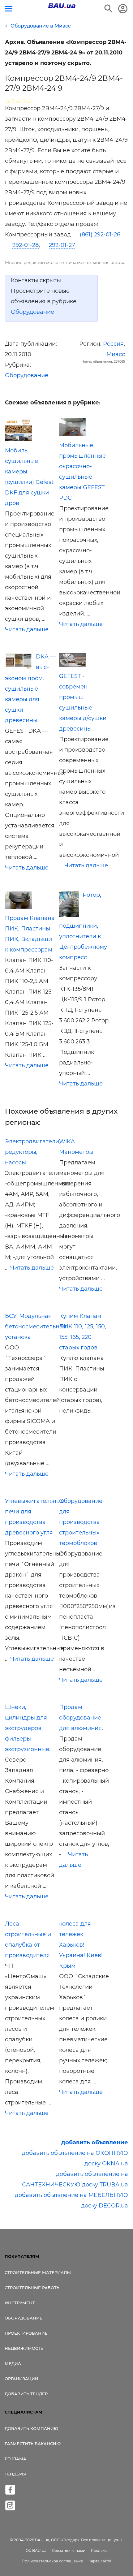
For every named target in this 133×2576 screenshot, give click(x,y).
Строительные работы (33, 2288)
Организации (21, 2379)
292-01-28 (26, 245)
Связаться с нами (69, 2550)
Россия (113, 344)
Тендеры (15, 2474)
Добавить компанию (31, 2428)
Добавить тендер (26, 2394)
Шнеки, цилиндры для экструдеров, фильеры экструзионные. (28, 1728)
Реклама (15, 2459)
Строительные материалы (38, 2272)
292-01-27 (62, 245)
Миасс (116, 354)
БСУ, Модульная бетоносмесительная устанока (36, 1327)
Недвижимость (24, 2348)
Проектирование (26, 2333)
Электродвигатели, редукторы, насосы (33, 1152)
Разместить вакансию (33, 2444)
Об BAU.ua (36, 2550)
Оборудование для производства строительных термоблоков (81, 1522)
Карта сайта (100, 2561)
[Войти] (123, 9)
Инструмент (20, 2303)
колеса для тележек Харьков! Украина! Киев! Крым (81, 1945)
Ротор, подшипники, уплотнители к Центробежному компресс (83, 926)
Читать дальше (27, 629)
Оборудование (32, 312)
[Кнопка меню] (9, 9)
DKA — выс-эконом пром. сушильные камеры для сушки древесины (30, 688)
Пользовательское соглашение (52, 2561)
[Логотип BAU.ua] (62, 6)
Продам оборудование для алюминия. (81, 1718)
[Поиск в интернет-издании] (109, 9)
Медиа (13, 2363)
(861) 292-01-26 (100, 235)
